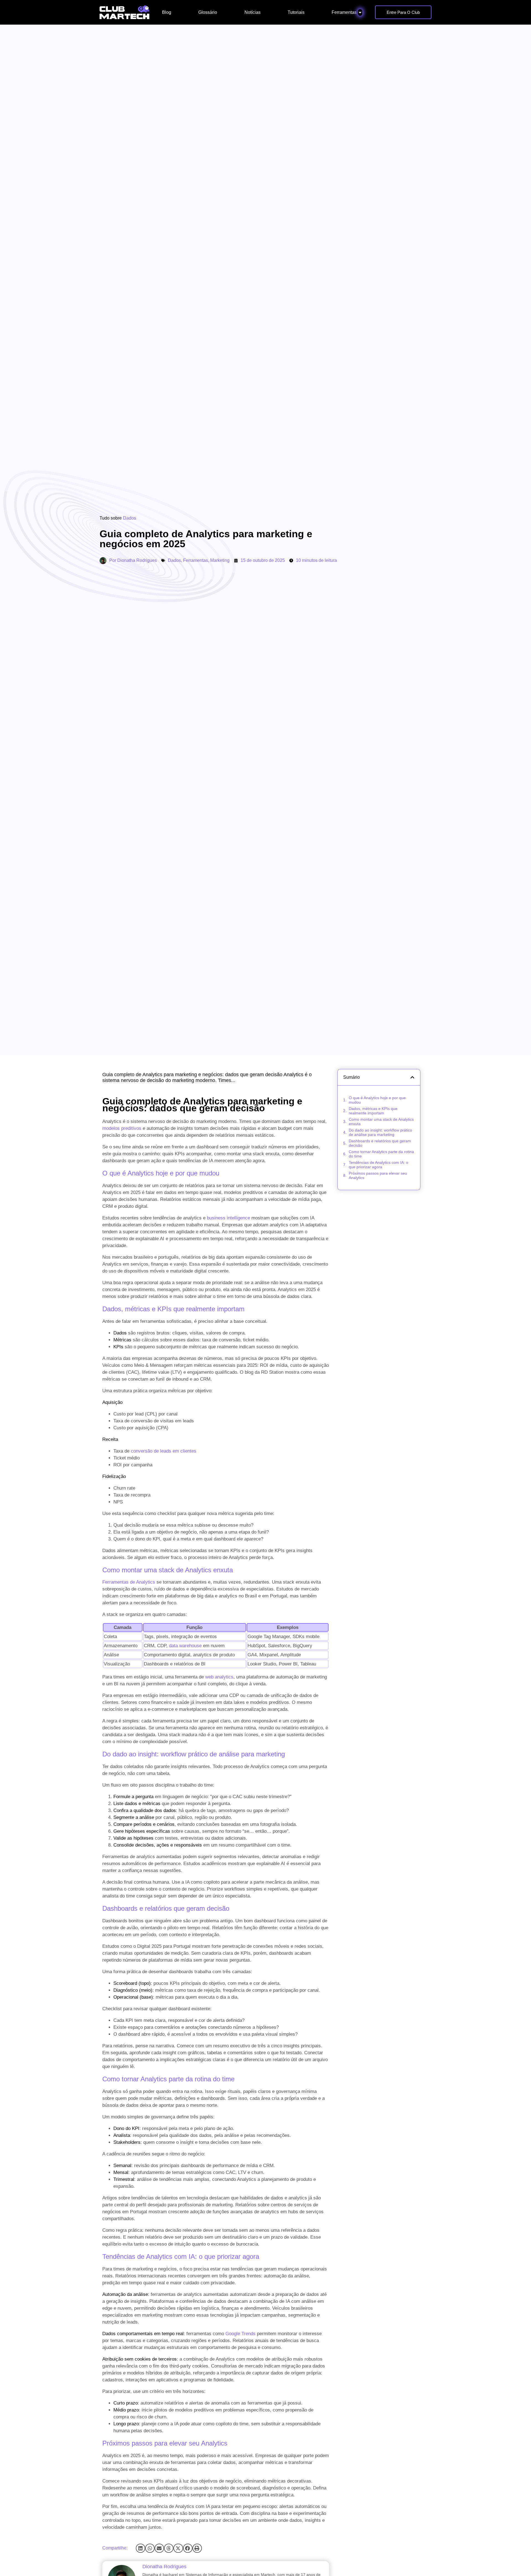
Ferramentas (196, 560)
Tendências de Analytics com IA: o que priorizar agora (378, 1165)
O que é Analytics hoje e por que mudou (377, 1100)
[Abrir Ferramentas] (360, 12)
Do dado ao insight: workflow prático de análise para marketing (380, 1132)
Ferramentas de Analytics (129, 1582)
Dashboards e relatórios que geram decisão (380, 1143)
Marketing (220, 560)
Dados (130, 518)
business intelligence (228, 1218)
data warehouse (185, 1646)
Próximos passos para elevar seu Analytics (378, 1175)
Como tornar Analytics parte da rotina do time (381, 1154)
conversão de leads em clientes (164, 1451)
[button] (140, 2548)
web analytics (219, 1677)
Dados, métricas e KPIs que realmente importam (373, 1111)
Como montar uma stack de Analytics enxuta (381, 1122)
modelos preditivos (122, 1128)
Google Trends (240, 2334)
